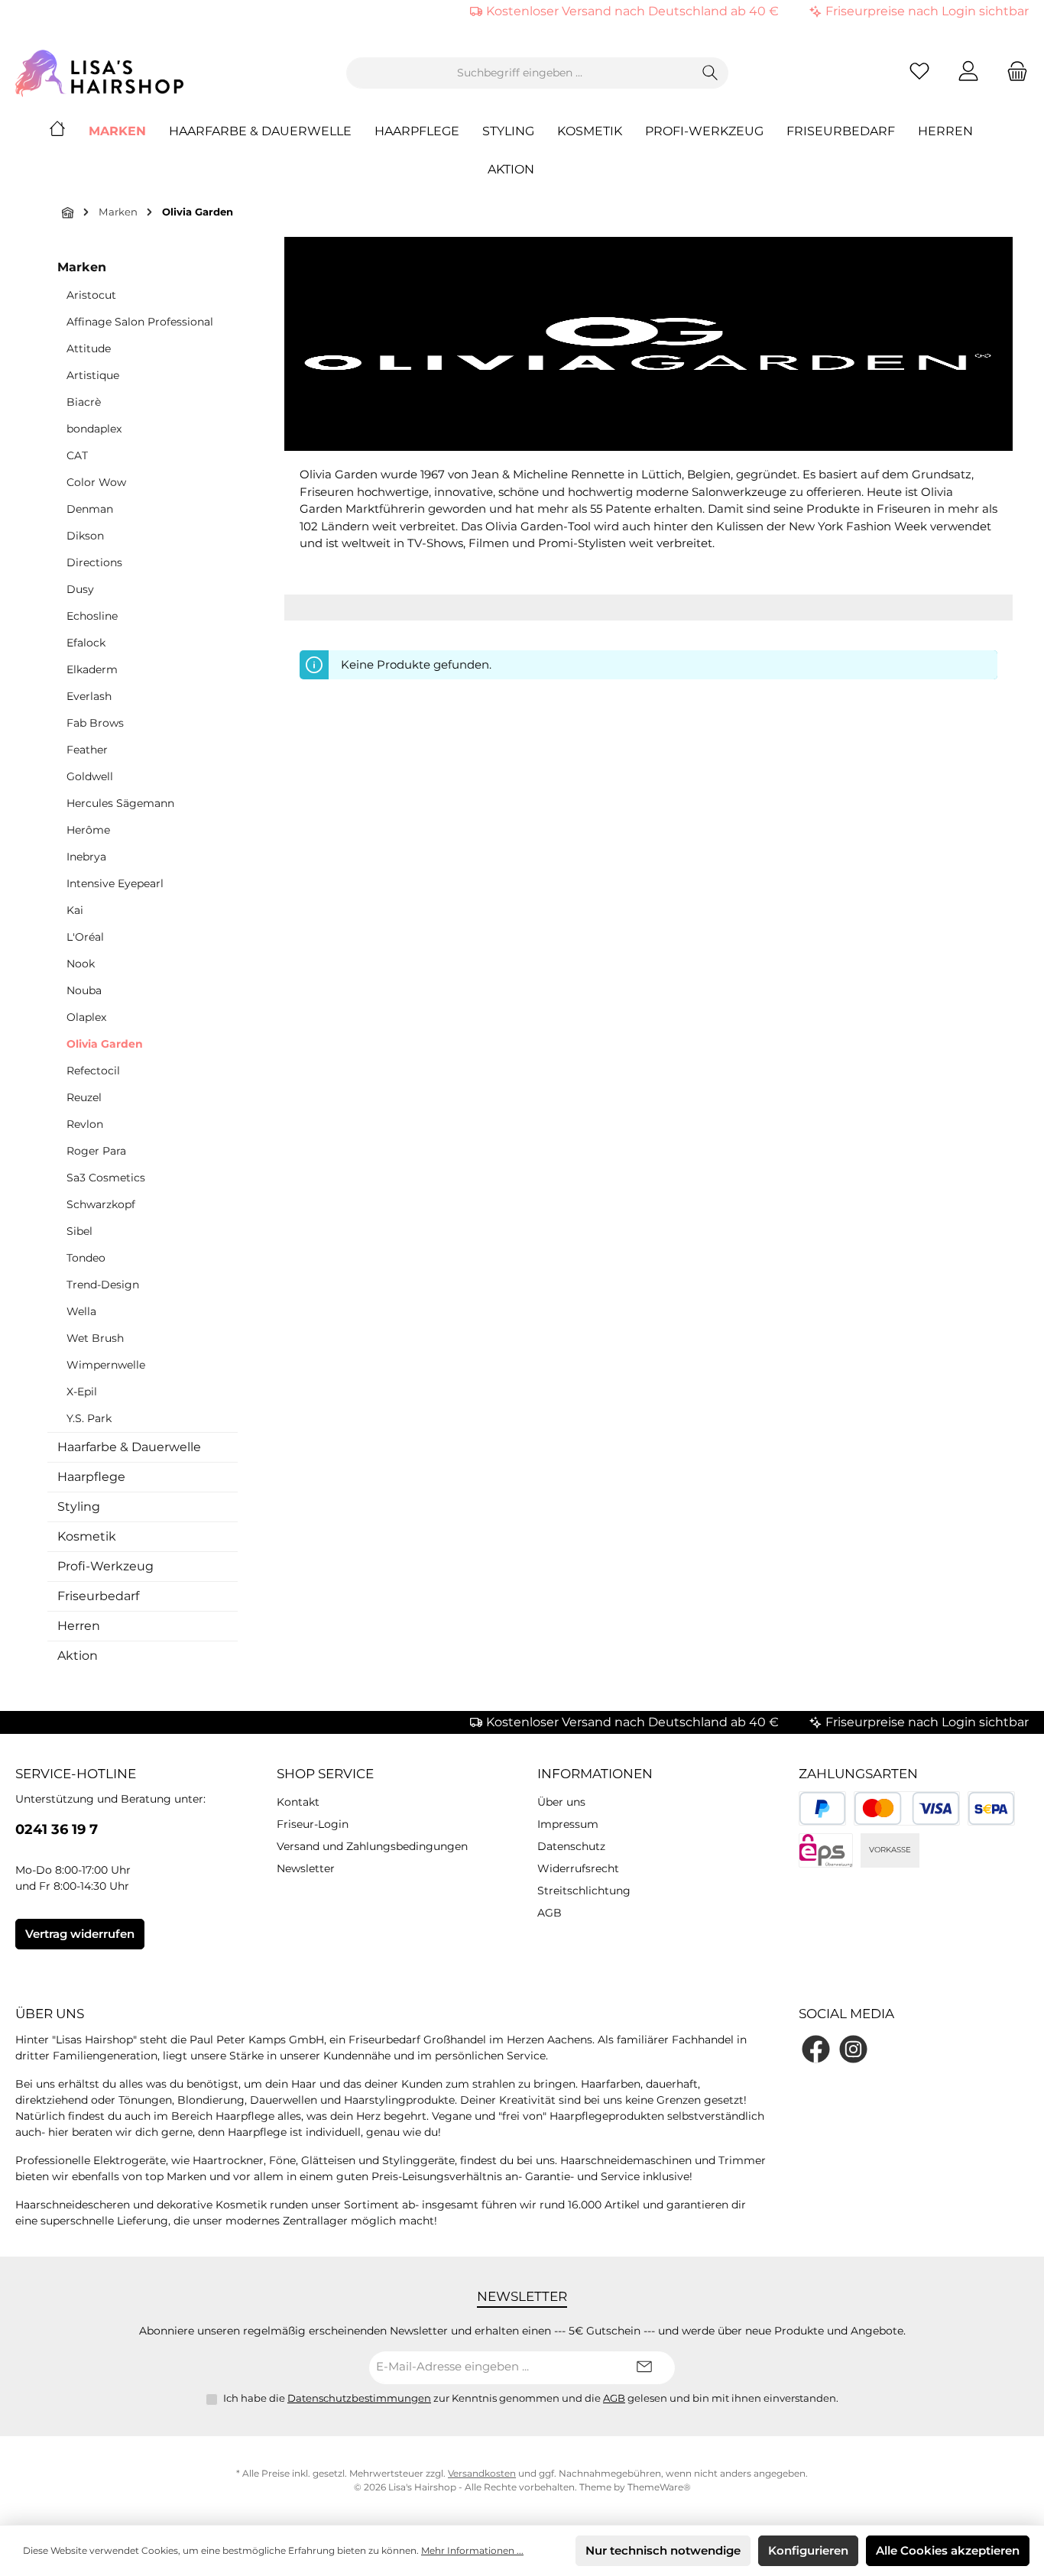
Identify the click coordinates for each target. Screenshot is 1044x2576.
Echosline (92, 616)
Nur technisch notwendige (663, 2550)
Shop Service (325, 1774)
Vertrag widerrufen (80, 1934)
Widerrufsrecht (578, 1868)
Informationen (595, 1774)
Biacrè (84, 402)
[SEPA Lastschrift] (992, 1808)
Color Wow (96, 482)
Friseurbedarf (98, 1596)
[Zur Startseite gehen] (99, 73)
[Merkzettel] (919, 73)
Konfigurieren (808, 2550)
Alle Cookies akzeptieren (948, 2550)
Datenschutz (571, 1846)
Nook (81, 964)
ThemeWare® (659, 2487)
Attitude (89, 348)
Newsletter (306, 1868)
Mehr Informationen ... (472, 2550)
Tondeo (86, 1258)
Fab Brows (95, 723)
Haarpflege (91, 1477)
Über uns (561, 1802)
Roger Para (96, 1151)
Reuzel (84, 1097)
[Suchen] (710, 73)
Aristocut (91, 295)
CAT (77, 455)
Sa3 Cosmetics (106, 1178)
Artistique (93, 375)
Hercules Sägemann (120, 803)
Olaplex (86, 1017)
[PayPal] (823, 1808)
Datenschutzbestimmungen (359, 2398)
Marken (82, 267)
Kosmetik (87, 1536)
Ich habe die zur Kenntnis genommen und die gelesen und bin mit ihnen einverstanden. (531, 2398)
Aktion (78, 1656)
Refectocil (93, 1071)
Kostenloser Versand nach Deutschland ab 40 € (632, 11)
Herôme (88, 830)
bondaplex (94, 429)
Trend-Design (103, 1285)
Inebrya (86, 857)
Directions (94, 562)
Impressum (568, 1824)
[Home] (69, 131)
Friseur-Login (313, 1824)
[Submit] (644, 2368)
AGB (550, 1913)
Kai (75, 910)
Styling (79, 1507)
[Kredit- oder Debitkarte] (906, 1808)
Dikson (85, 536)
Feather (87, 750)
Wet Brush (95, 1338)
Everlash (89, 696)
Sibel (79, 1231)
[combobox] (520, 73)
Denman (90, 509)
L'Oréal (85, 937)
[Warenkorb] (1013, 73)
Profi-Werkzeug (105, 1566)
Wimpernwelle (106, 1365)
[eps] (826, 1850)
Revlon (85, 1124)
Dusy (80, 589)
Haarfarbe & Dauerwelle (129, 1447)
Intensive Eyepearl (115, 883)
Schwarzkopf (101, 1204)
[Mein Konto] (968, 73)
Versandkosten (482, 2473)
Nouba (84, 990)
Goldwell (90, 776)
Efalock (86, 643)
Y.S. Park (89, 1418)
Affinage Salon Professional (140, 322)
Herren (79, 1626)
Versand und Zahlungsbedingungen (372, 1846)
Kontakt (298, 1802)
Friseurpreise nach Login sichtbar (927, 11)
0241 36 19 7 (57, 1829)
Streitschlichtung (584, 1891)
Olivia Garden (105, 1044)
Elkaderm (92, 669)
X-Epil (82, 1392)
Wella (81, 1311)
